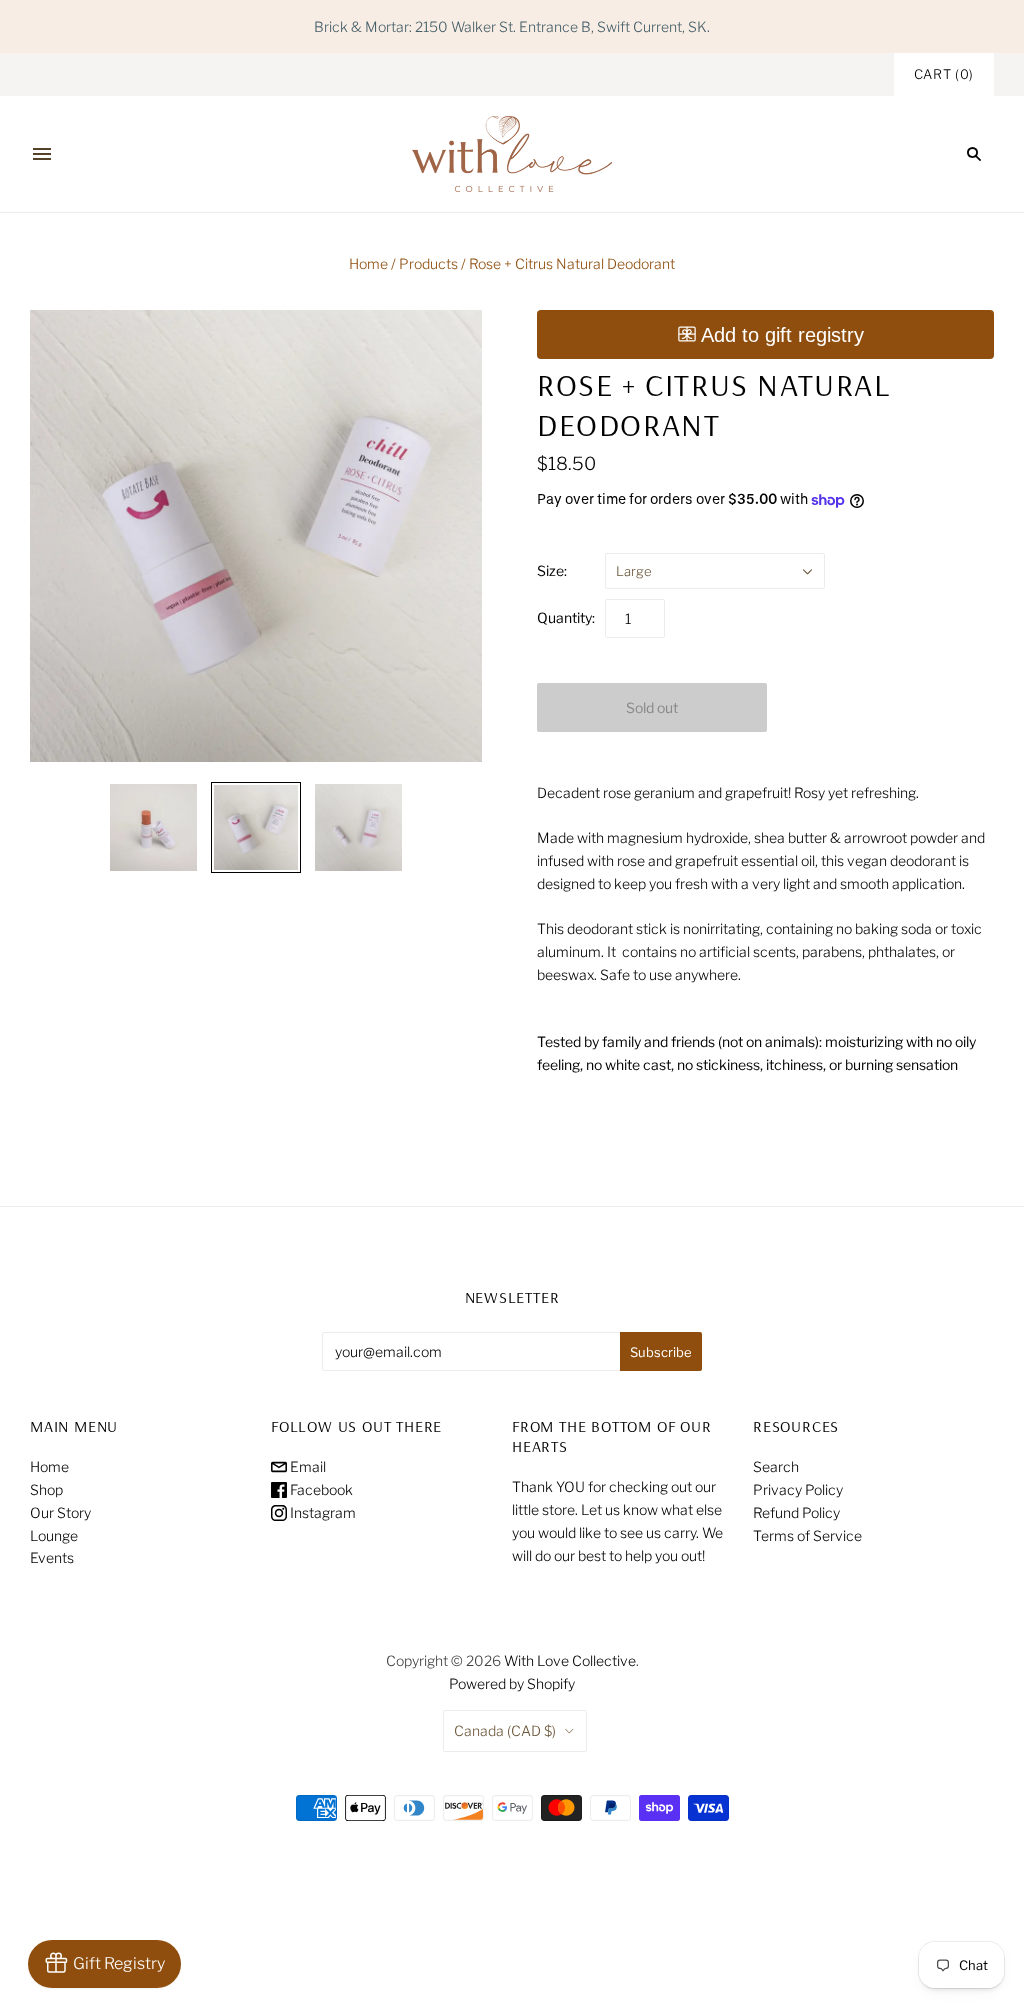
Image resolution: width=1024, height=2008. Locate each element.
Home (368, 263)
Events (52, 1557)
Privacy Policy (798, 1489)
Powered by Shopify (512, 1683)
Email (306, 1466)
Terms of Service (807, 1535)
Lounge (54, 1535)
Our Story (60, 1512)
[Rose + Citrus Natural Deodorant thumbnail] (153, 827)
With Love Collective (570, 1660)
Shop (46, 1489)
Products (428, 263)
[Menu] (42, 154)
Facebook (320, 1489)
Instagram (321, 1512)
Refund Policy (796, 1512)
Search (776, 1466)
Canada (505, 1730)
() (944, 74)
